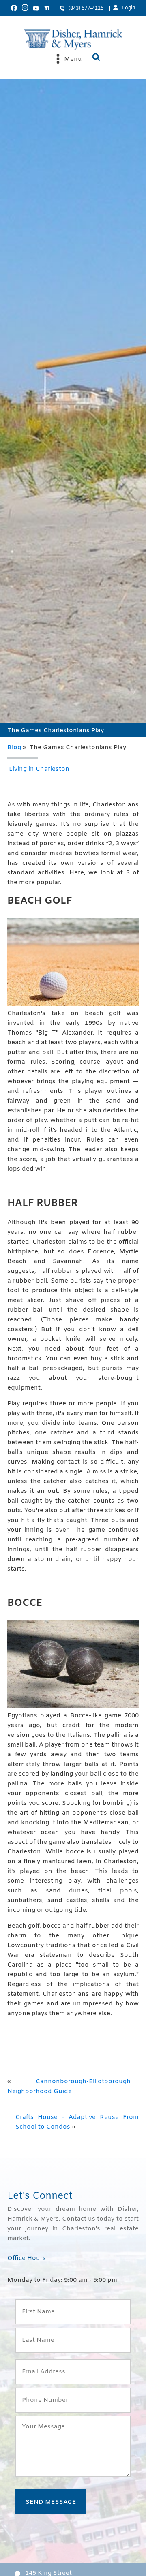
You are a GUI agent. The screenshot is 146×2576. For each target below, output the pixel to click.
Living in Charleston (39, 769)
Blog (14, 748)
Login (129, 8)
